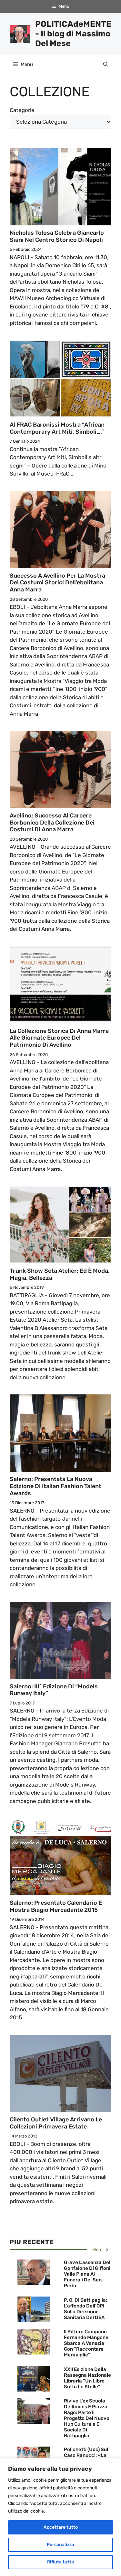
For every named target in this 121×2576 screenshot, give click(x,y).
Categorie (22, 110)
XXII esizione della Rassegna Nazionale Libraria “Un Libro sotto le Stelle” (87, 2378)
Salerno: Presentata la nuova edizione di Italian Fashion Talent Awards (55, 1486)
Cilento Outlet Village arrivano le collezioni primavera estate (56, 2123)
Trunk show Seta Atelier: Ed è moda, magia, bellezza (60, 1274)
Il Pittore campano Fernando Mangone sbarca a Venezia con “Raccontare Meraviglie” (86, 2343)
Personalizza (60, 2545)
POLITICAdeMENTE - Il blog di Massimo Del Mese (73, 34)
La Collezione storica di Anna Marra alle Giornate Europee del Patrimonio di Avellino (59, 1038)
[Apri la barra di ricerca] (106, 64)
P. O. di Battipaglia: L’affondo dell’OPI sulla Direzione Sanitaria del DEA (86, 2309)
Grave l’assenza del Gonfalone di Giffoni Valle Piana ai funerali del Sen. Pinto (87, 2274)
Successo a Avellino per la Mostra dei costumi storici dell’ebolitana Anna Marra (57, 583)
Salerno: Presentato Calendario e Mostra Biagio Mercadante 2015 (56, 1906)
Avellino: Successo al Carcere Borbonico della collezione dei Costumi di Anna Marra (52, 822)
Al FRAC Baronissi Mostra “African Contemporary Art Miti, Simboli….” (57, 428)
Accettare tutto (61, 2527)
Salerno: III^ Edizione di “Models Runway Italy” (54, 1690)
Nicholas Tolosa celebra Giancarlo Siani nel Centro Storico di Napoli (57, 236)
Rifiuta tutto (60, 2562)
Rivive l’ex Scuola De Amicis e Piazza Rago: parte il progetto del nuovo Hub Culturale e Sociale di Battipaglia (87, 2418)
